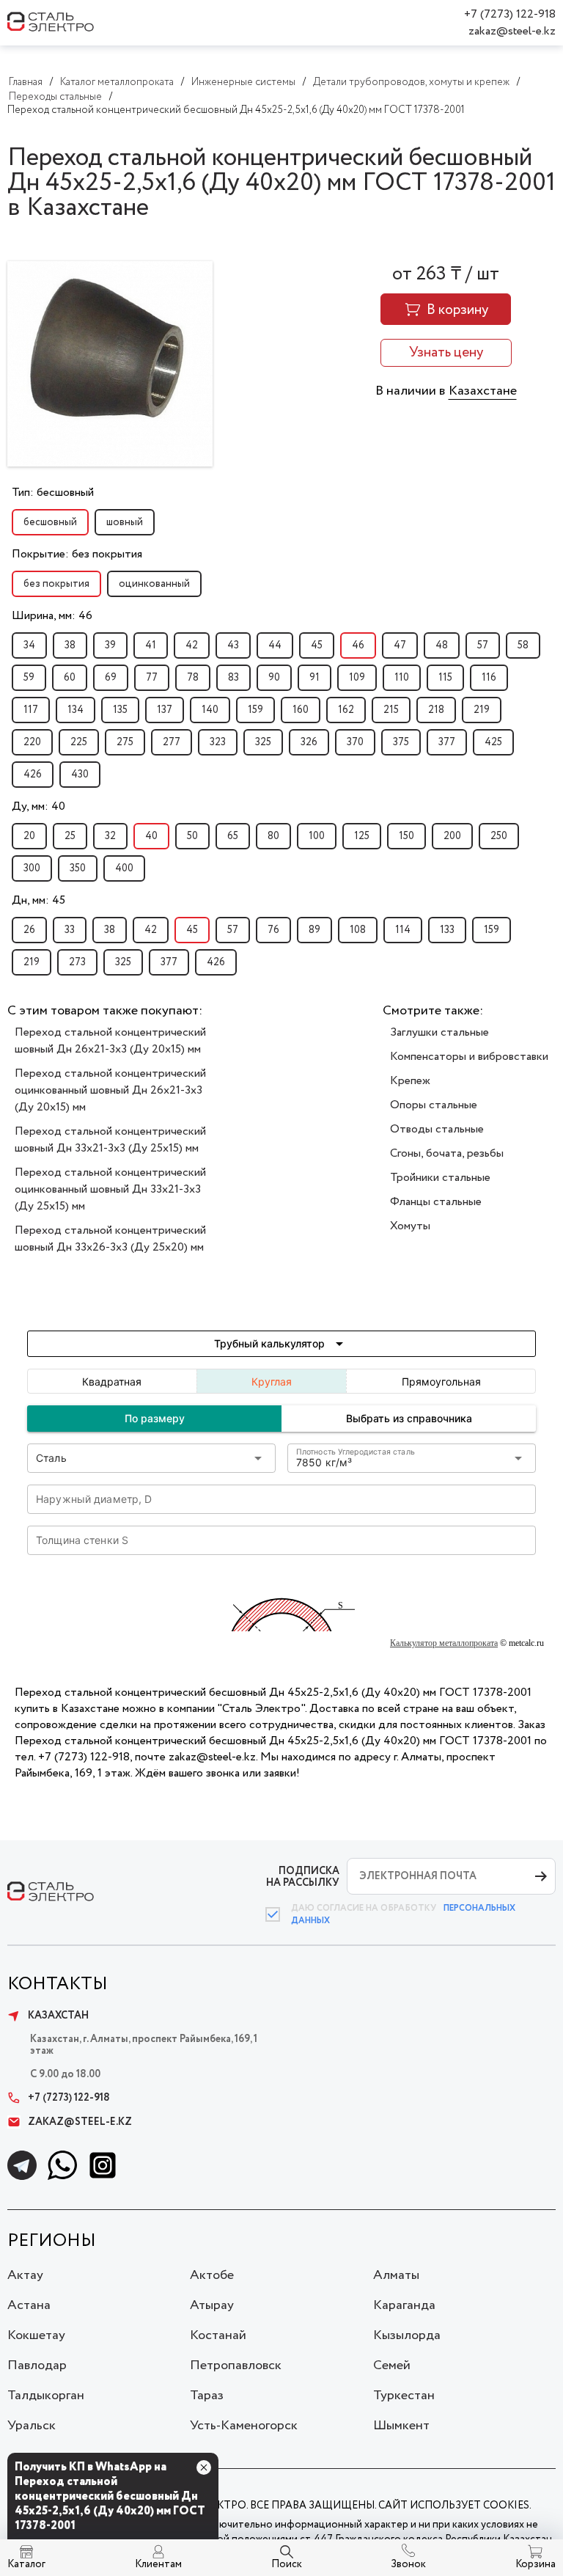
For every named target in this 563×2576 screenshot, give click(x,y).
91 (314, 678)
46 (358, 645)
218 (436, 710)
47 (400, 645)
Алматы (396, 2275)
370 (355, 742)
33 (70, 930)
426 (33, 775)
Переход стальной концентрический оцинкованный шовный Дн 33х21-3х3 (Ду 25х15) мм (110, 1189)
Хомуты (410, 1226)
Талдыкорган (46, 2396)
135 (120, 710)
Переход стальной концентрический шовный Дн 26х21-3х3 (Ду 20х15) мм (110, 1041)
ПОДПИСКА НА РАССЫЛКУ (303, 1877)
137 (165, 710)
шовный (125, 522)
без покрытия (56, 584)
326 (309, 742)
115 (445, 678)
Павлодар (37, 2365)
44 (275, 645)
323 (218, 742)
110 (402, 678)
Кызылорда (407, 2335)
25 (70, 836)
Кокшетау (36, 2335)
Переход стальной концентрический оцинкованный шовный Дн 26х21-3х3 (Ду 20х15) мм (110, 1090)
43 (233, 645)
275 (125, 742)
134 (76, 710)
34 (29, 645)
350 (78, 868)
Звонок (408, 2564)
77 (152, 678)
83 (233, 678)
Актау (25, 2275)
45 (317, 645)
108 (358, 930)
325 (263, 742)
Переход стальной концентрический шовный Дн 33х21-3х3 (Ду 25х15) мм (110, 1140)
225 (79, 742)
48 (442, 645)
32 (110, 836)
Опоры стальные (434, 1105)
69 (111, 678)
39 (110, 645)
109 (357, 678)
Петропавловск (236, 2365)
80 (273, 836)
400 (124, 868)
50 (192, 836)
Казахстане (483, 391)
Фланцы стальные (436, 1202)
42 (192, 645)
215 (391, 710)
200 (452, 836)
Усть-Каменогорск (244, 2426)
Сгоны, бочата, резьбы (447, 1153)
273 (77, 962)
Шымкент (401, 2426)
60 (70, 678)
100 (317, 836)
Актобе (212, 2275)
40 (151, 836)
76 (273, 930)
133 (447, 930)
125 (362, 836)
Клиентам (158, 2564)
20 (29, 836)
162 (346, 710)
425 (493, 742)
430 (80, 775)
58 (523, 645)
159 (255, 710)
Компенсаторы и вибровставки (469, 1057)
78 (193, 678)
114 (403, 930)
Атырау (212, 2305)
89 (314, 930)
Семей (392, 2365)
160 (301, 710)
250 (499, 836)
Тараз (207, 2396)
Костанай (218, 2335)
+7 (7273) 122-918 (510, 14)
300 (32, 868)
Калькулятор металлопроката (444, 1643)
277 (172, 742)
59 (29, 678)
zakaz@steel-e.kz (512, 31)
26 (29, 930)
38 (70, 645)
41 (151, 645)
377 (447, 742)
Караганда (404, 2305)
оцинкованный (154, 584)
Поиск (287, 2564)
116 (489, 678)
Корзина (536, 2564)
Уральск (32, 2426)
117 (31, 710)
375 (401, 742)
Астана (29, 2305)
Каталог (26, 2564)
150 (406, 836)
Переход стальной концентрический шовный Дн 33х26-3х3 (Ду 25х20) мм (110, 1239)
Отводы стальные (437, 1129)
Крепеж (410, 1081)
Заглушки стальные (439, 1032)
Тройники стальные (440, 1178)
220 (32, 742)
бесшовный (50, 522)
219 (482, 710)
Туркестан (404, 2396)
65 (233, 836)
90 (274, 678)
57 (483, 645)
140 (210, 710)
